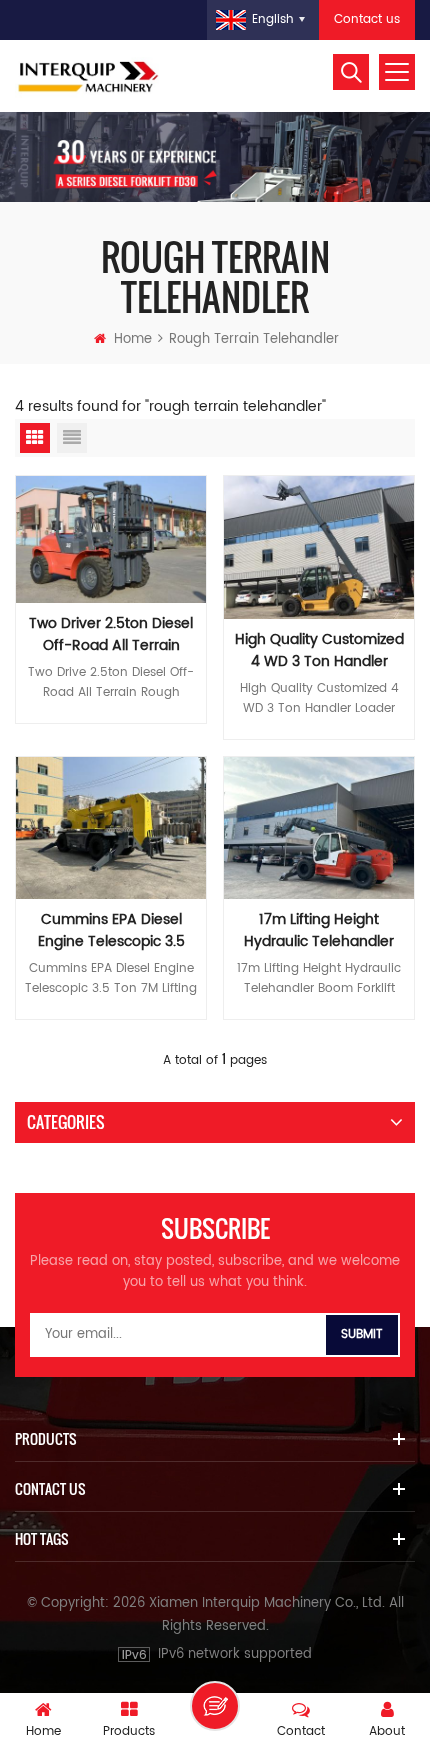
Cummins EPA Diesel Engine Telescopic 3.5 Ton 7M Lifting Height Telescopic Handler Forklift (111, 931)
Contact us (367, 19)
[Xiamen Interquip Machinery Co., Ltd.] (90, 76)
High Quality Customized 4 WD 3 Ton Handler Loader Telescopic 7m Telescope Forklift (319, 651)
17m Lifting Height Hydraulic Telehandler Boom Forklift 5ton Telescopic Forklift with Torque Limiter (319, 931)
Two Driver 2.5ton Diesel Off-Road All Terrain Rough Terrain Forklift (111, 635)
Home (133, 339)
